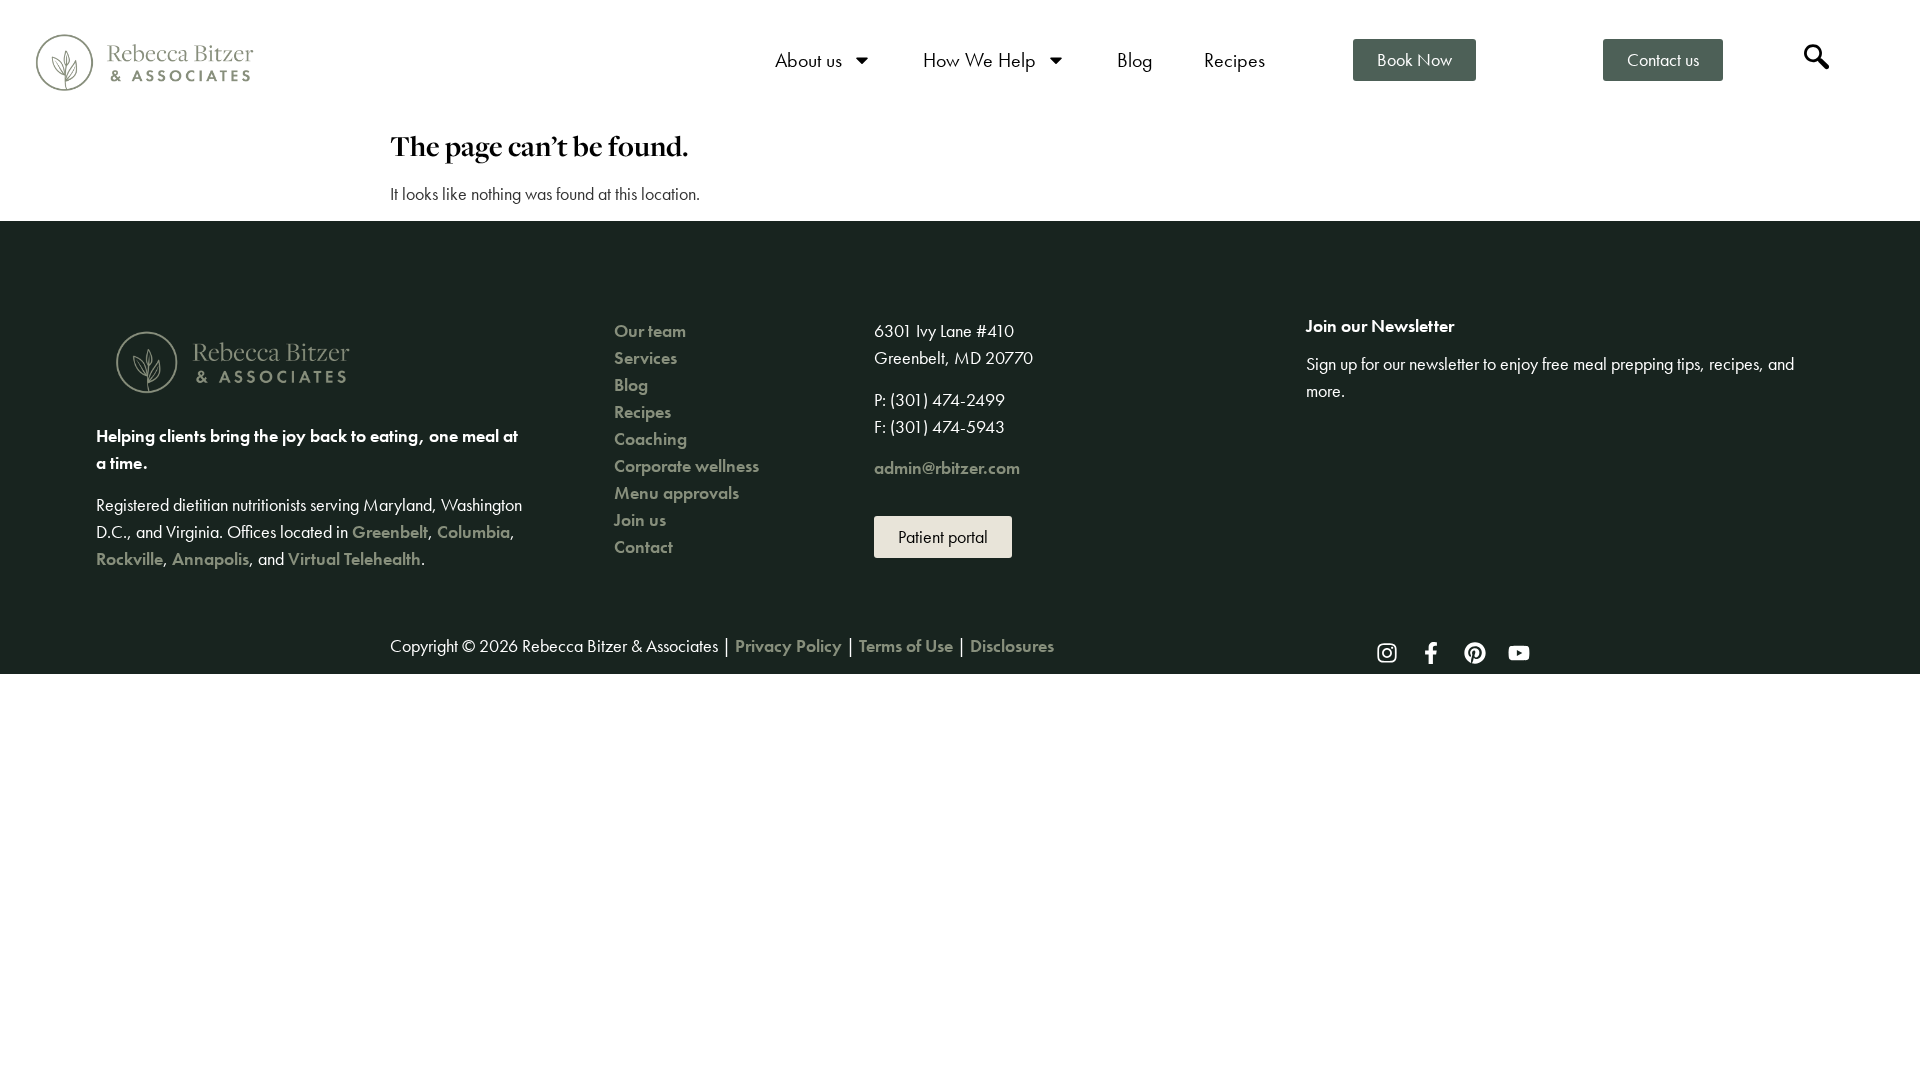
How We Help (979, 60)
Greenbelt (390, 531)
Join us (640, 519)
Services (645, 357)
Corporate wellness (686, 465)
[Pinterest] (1475, 653)
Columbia (473, 531)
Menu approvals (676, 492)
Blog (1135, 60)
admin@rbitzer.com (947, 467)
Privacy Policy (788, 645)
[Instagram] (1387, 653)
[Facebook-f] (1431, 653)
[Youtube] (1519, 653)
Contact (643, 546)
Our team (650, 330)
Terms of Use (906, 645)
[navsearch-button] (1817, 60)
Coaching (650, 438)
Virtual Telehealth (354, 558)
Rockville (129, 558)
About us (808, 60)
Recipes (1234, 60)
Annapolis (210, 558)
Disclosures (1012, 645)
